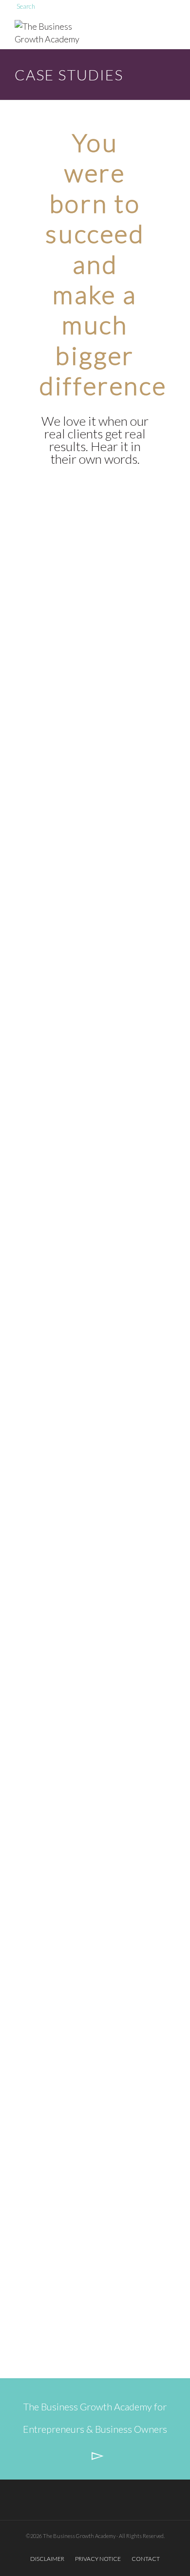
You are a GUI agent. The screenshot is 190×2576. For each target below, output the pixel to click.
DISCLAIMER (47, 2559)
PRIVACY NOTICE (98, 2559)
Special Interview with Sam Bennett (95, 2277)
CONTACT (146, 2559)
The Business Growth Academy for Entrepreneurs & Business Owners (95, 2418)
